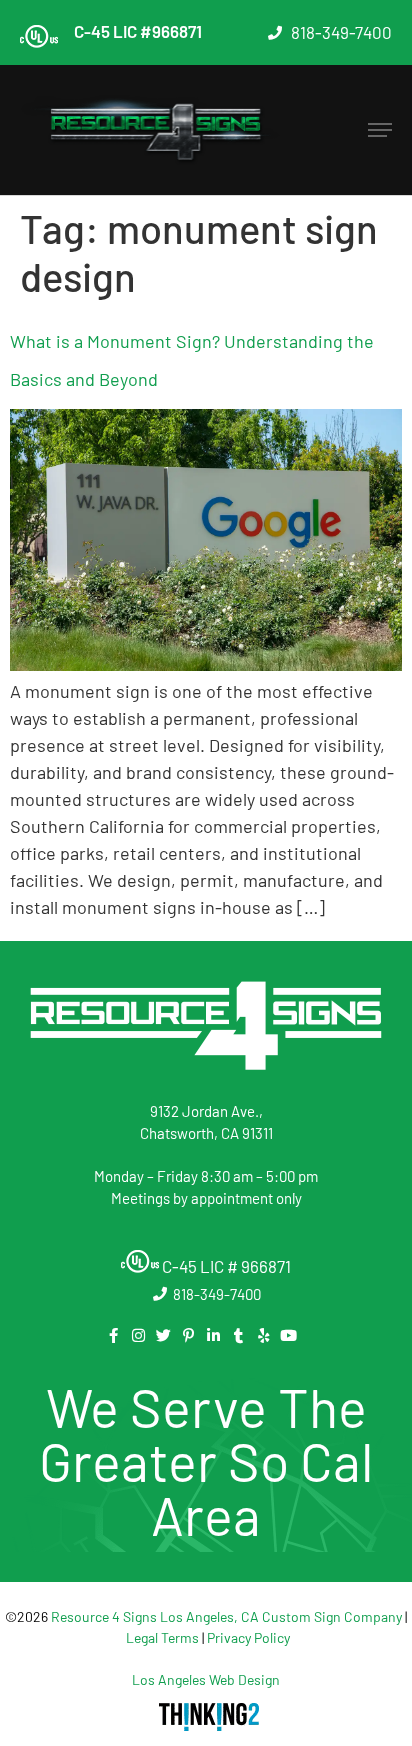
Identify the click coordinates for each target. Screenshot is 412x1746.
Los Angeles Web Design (206, 1679)
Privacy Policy (248, 1637)
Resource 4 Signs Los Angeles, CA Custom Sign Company (226, 1616)
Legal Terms (162, 1637)
